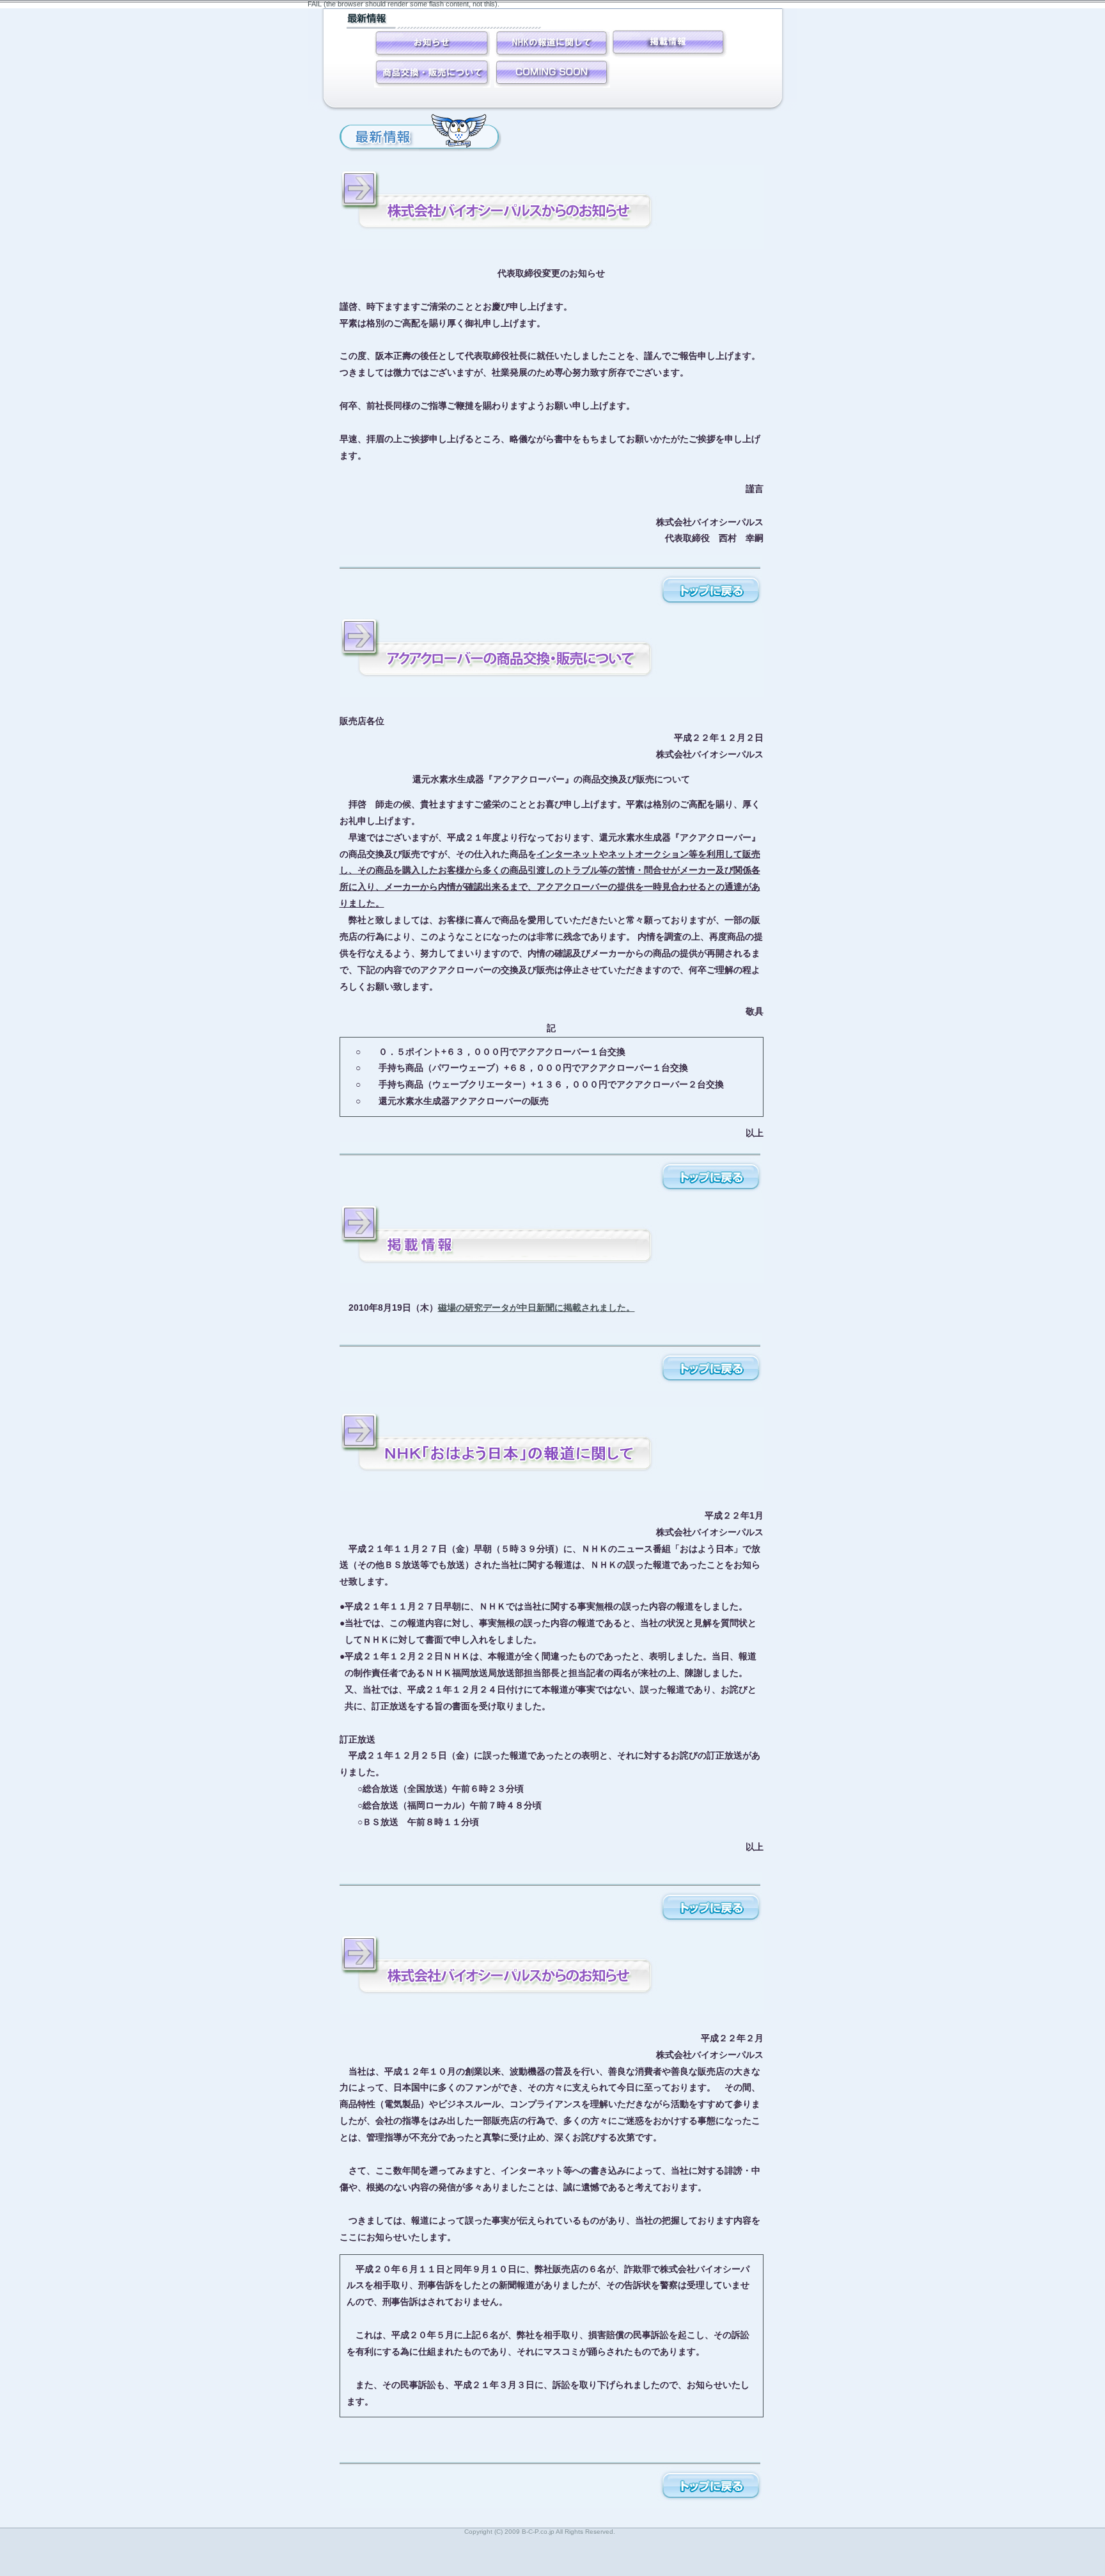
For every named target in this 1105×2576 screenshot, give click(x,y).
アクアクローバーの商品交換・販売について (432, 73)
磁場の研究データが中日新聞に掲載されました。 (537, 1308)
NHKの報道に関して (552, 43)
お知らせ (432, 43)
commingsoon (669, 43)
